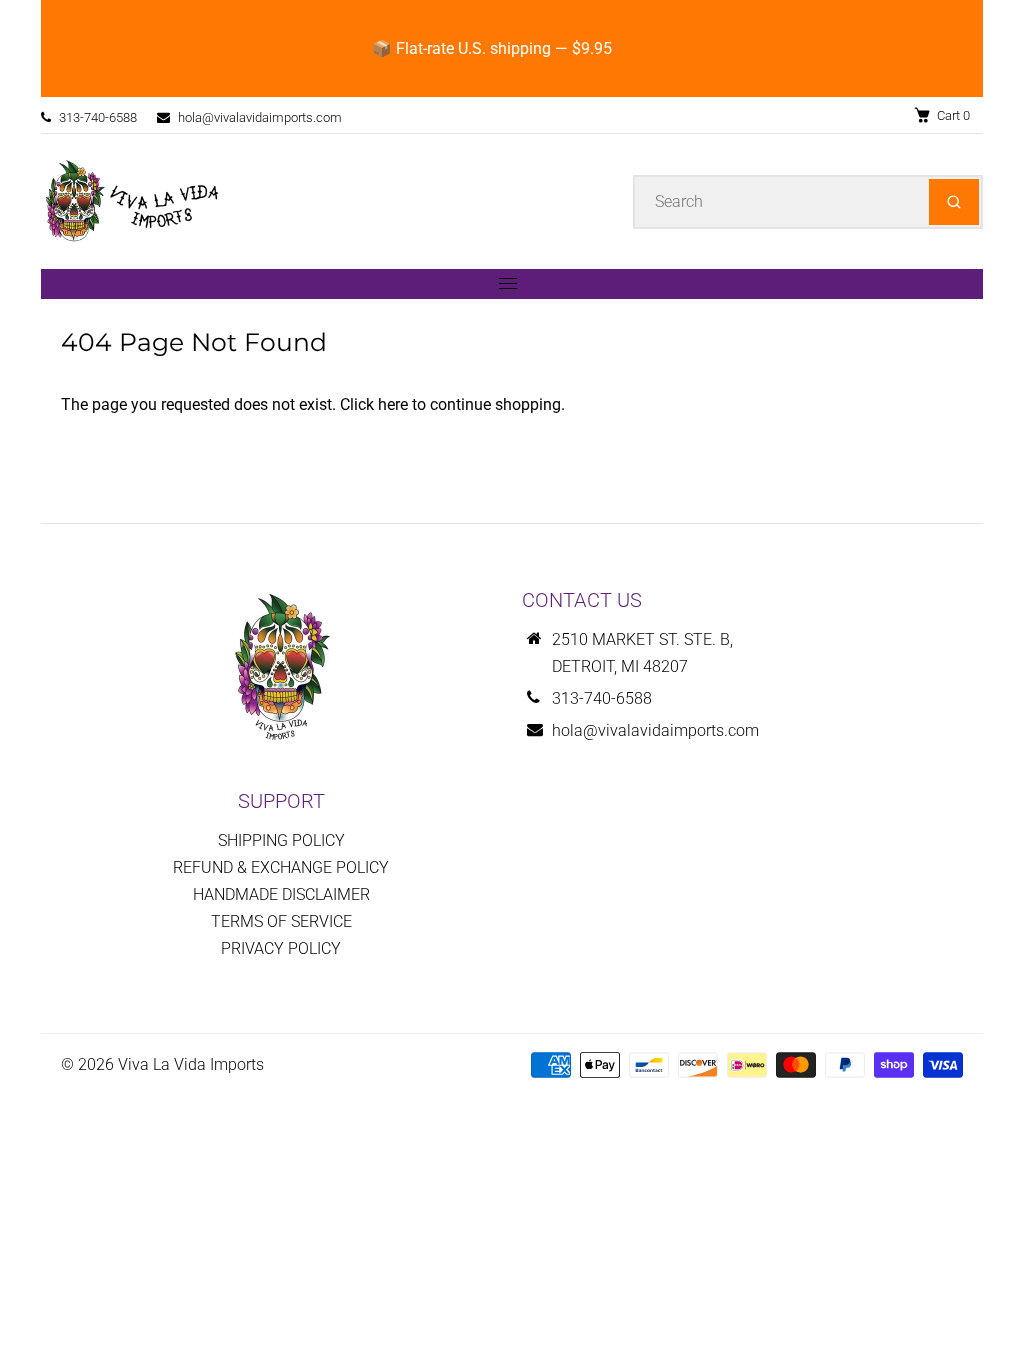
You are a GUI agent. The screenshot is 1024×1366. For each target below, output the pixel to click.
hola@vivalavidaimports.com (260, 117)
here (393, 404)
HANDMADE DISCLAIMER (281, 894)
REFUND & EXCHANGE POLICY (281, 867)
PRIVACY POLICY (281, 948)
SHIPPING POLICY (281, 840)
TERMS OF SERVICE (281, 921)
